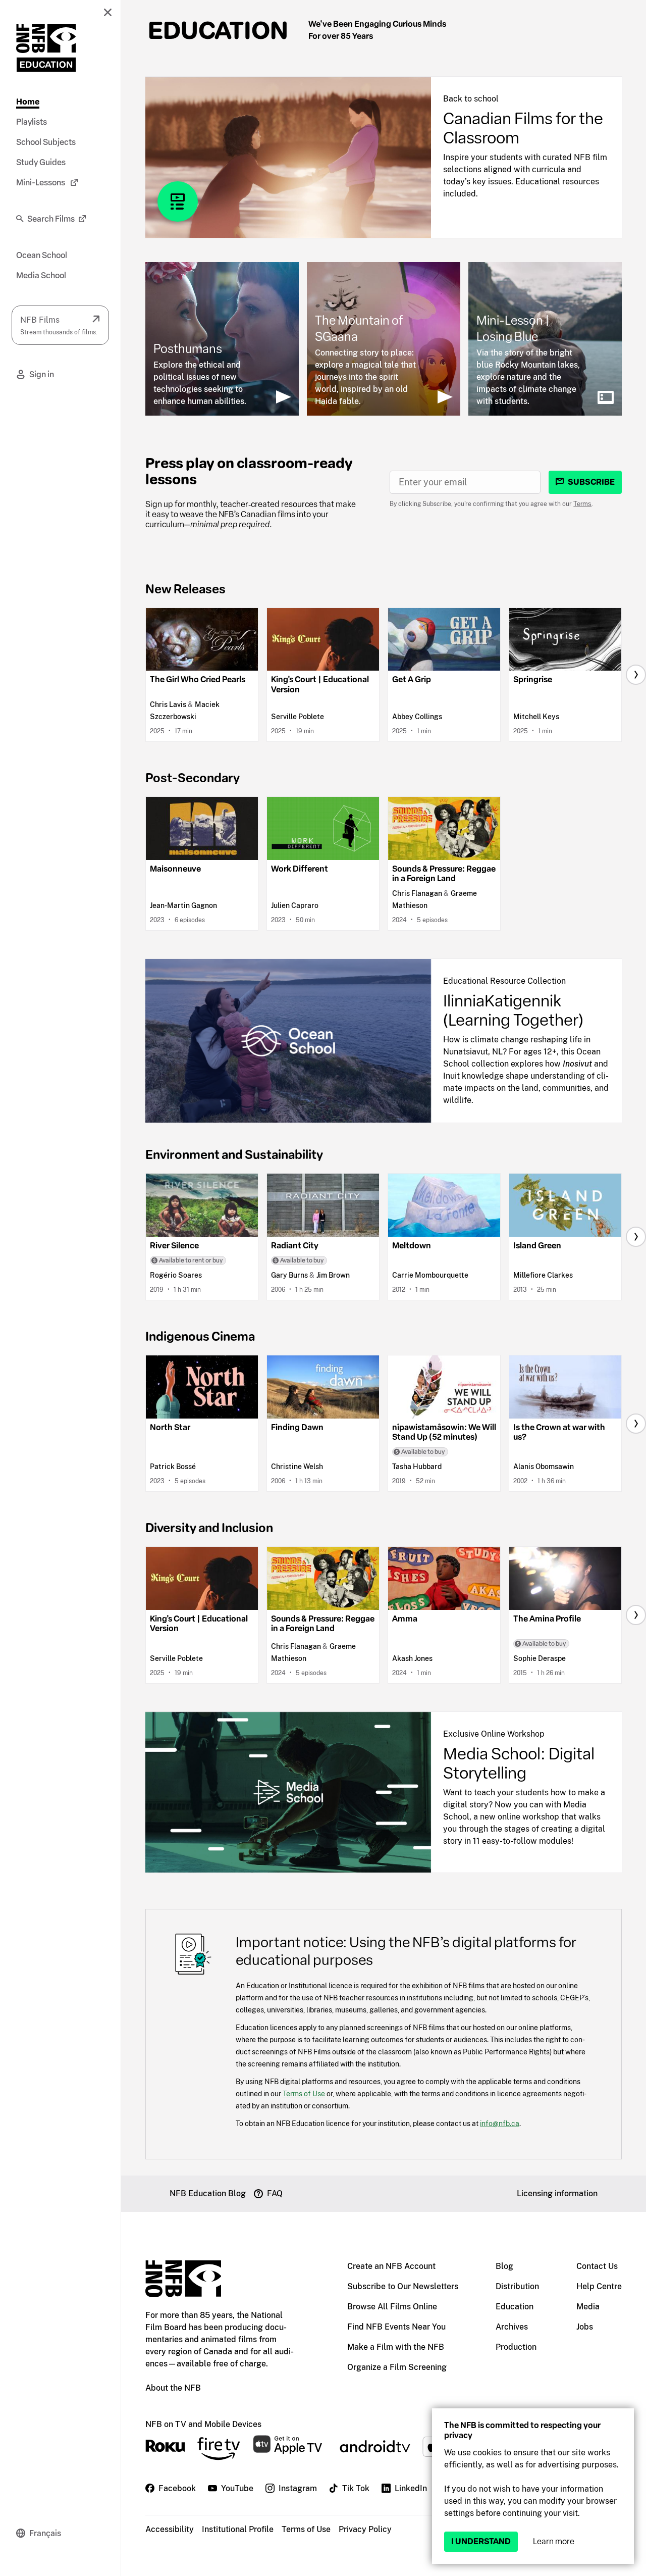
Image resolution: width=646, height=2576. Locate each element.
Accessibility (170, 2529)
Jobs (585, 2327)
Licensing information (557, 2193)
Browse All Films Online (392, 2307)
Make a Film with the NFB (396, 2347)
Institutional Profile (238, 2529)
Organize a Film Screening (397, 2367)
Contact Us (597, 2266)
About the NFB (173, 2388)
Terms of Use (304, 2093)
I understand (481, 2541)
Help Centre (599, 2286)
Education (218, 30)
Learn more (554, 2541)
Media (588, 2307)
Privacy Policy (365, 2529)
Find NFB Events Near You (396, 2327)
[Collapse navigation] (107, 12)
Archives (512, 2327)
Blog (504, 2266)
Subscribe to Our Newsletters (403, 2286)
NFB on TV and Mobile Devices (203, 2424)
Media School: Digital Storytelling (519, 1763)
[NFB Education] (46, 48)
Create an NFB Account (391, 2266)
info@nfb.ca (500, 2123)
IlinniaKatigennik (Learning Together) (513, 1011)
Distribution (517, 2286)
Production (516, 2347)
